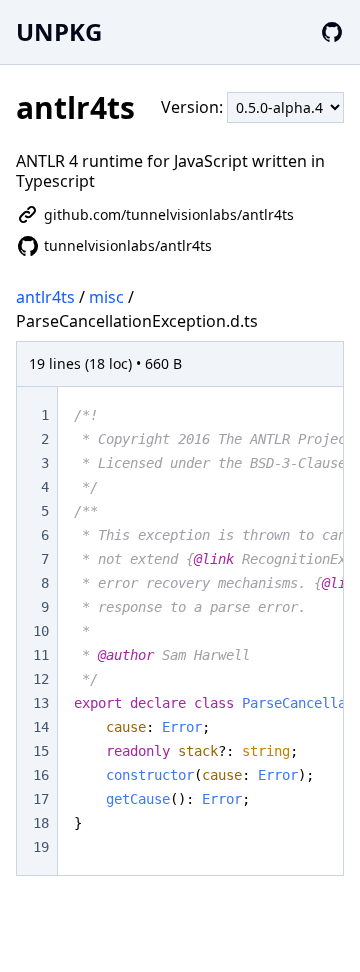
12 (41, 679)
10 (41, 631)
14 (41, 727)
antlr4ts (45, 297)
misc (106, 297)
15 (41, 751)
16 (41, 775)
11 (41, 655)
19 (41, 847)
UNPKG (59, 31)
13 (41, 703)
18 (41, 823)
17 (41, 799)
